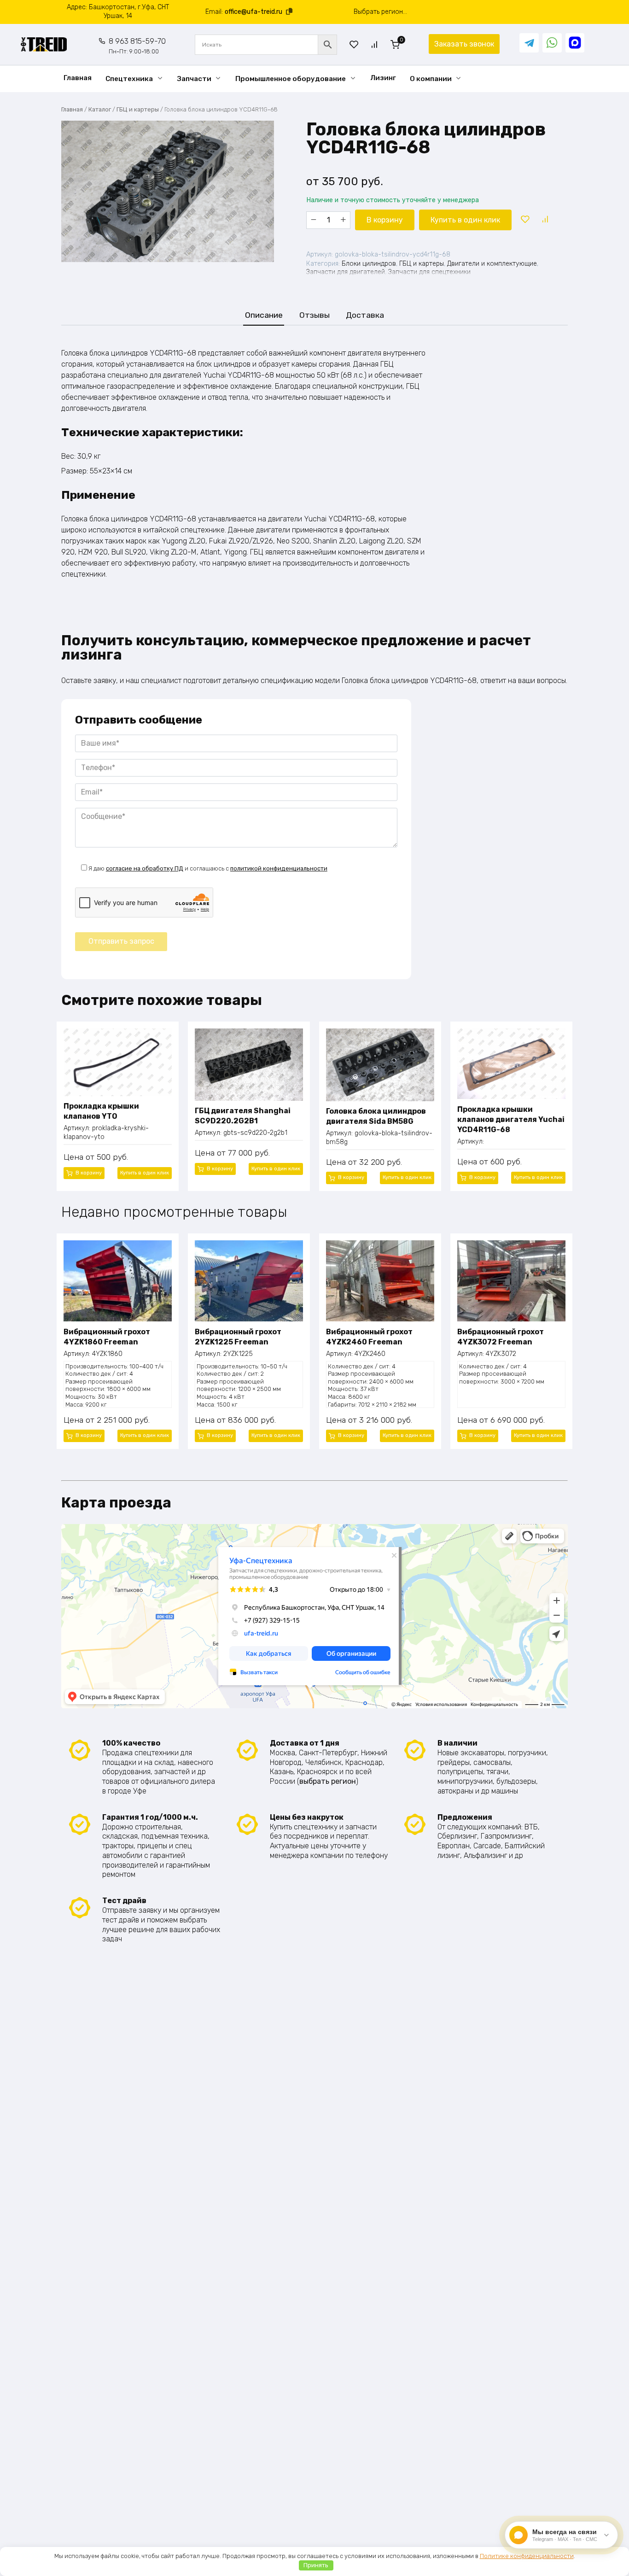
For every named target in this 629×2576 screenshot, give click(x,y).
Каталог (100, 109)
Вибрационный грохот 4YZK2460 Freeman (369, 1337)
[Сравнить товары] (374, 44)
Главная (78, 78)
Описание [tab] (264, 315)
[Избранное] (354, 44)
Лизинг (383, 78)
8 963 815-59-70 (137, 46)
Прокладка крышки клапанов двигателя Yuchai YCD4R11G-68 (511, 1120)
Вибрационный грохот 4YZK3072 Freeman (501, 1337)
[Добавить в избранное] (525, 220)
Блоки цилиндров (369, 264)
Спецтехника (129, 79)
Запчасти (194, 79)
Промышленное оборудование (291, 79)
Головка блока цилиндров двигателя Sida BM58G (376, 1116)
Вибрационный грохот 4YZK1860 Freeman (107, 1337)
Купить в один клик (465, 220)
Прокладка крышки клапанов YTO (101, 1111)
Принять (316, 2565)
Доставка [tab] (365, 315)
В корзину (385, 220)
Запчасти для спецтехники (429, 272)
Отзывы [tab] (314, 315)
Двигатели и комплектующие (492, 264)
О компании (431, 79)
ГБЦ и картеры (138, 109)
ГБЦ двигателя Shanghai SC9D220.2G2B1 (243, 1116)
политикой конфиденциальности (279, 868)
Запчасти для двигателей (346, 272)
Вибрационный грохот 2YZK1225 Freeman (238, 1337)
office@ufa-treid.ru (253, 12)
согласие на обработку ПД (145, 868)
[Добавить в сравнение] (545, 220)
